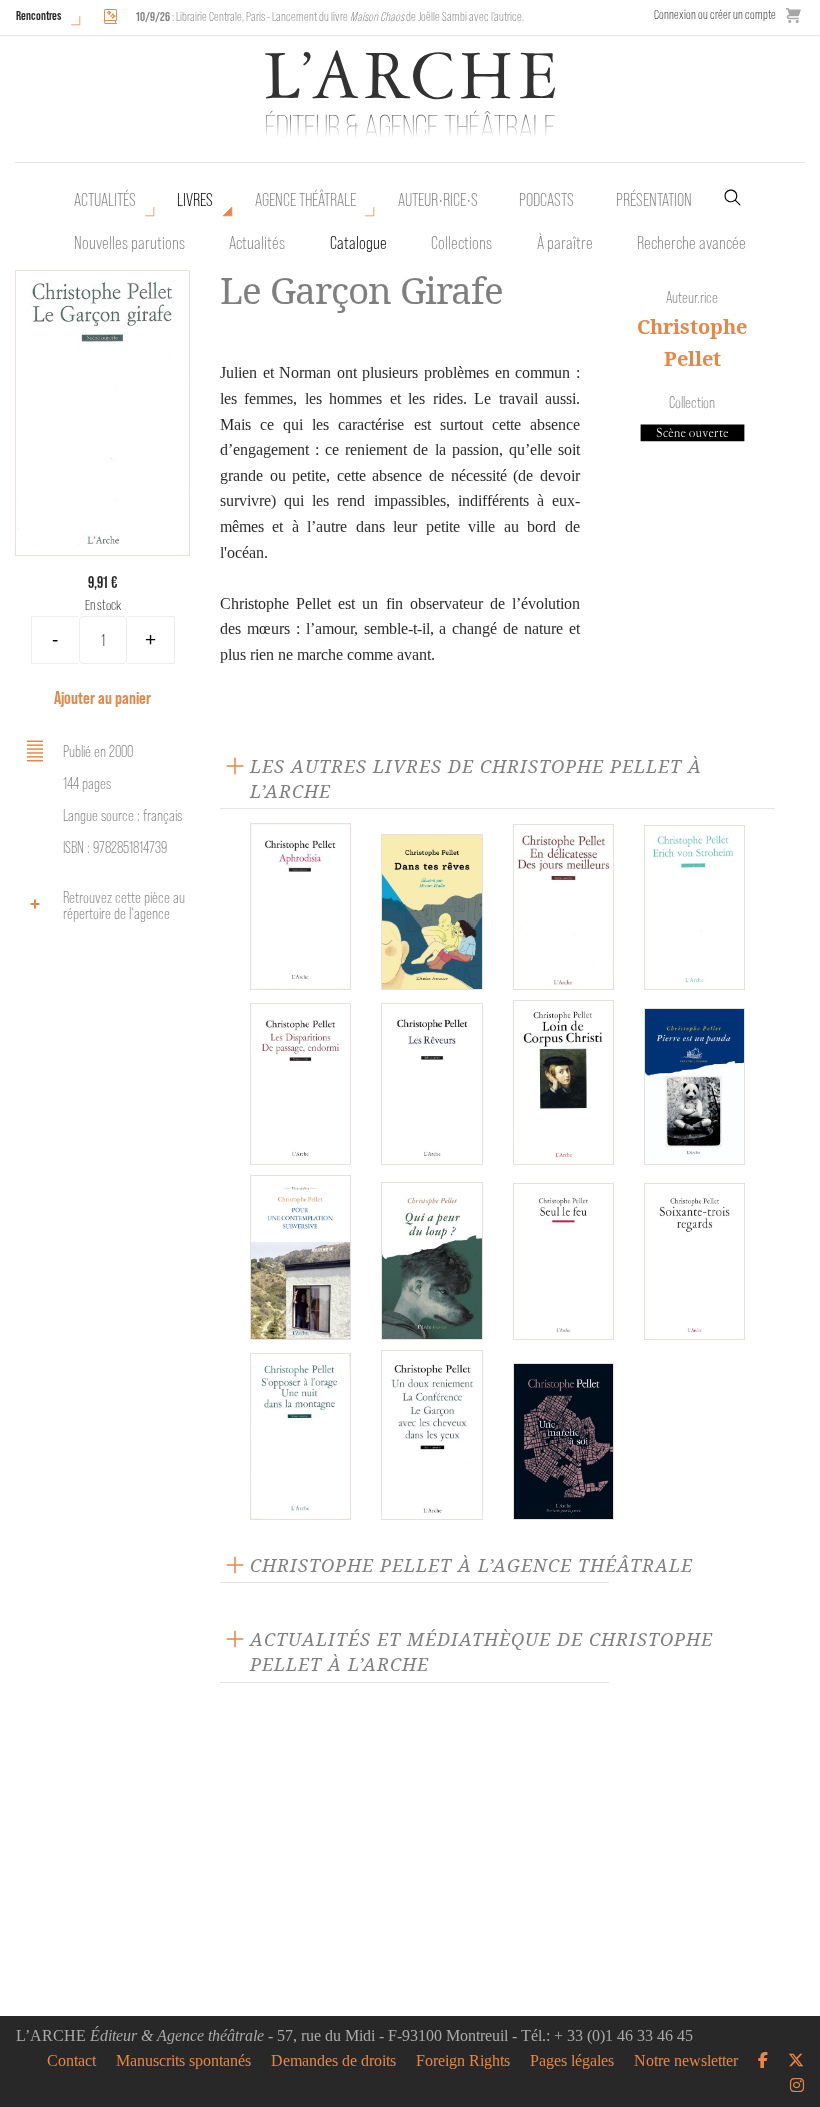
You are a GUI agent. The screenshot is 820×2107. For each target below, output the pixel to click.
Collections (461, 243)
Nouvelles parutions (129, 243)
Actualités (105, 200)
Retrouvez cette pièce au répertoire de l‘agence (124, 905)
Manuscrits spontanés (183, 2061)
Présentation (654, 200)
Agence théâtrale (305, 200)
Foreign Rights (463, 2061)
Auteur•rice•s (438, 200)
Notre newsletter (686, 2061)
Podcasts (546, 200)
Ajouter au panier (102, 697)
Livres (195, 200)
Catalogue (358, 243)
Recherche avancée (691, 243)
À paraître (565, 243)
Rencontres (38, 15)
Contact (71, 2061)
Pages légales (572, 2061)
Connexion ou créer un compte (715, 14)
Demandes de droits (333, 2061)
